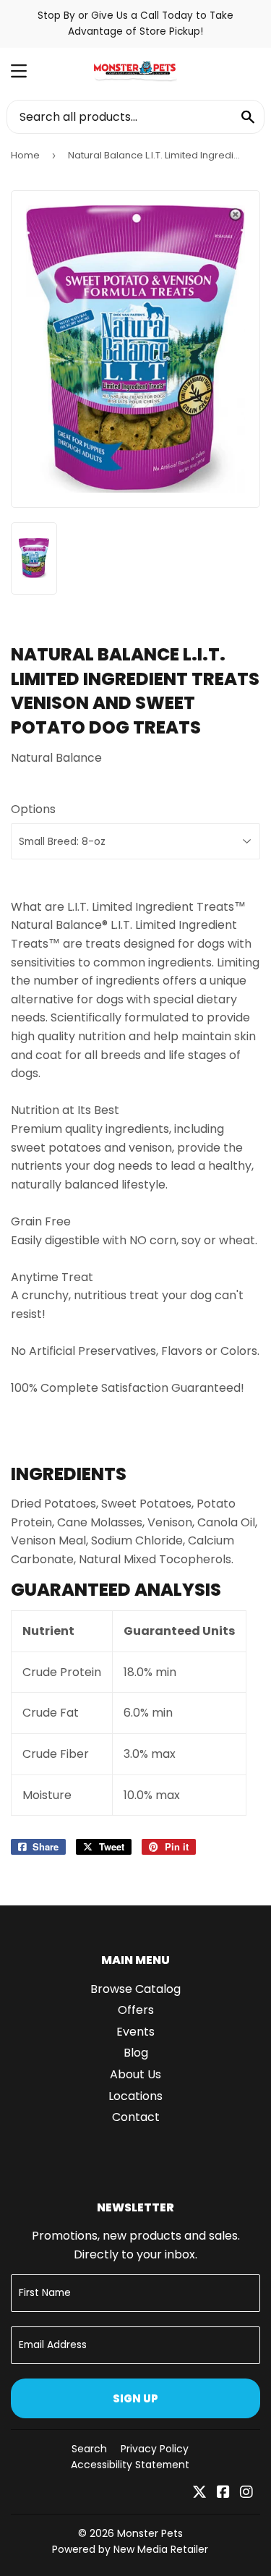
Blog (136, 2053)
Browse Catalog (135, 1989)
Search (89, 2449)
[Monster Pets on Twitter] (199, 2493)
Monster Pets (150, 2533)
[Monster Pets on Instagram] (246, 2493)
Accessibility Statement (130, 2465)
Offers (136, 2010)
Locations (135, 2096)
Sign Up (135, 2398)
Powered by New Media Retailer (130, 2549)
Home (25, 155)
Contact (136, 2117)
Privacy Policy (155, 2449)
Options (33, 809)
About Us (135, 2074)
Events (135, 2032)
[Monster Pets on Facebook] (223, 2493)
